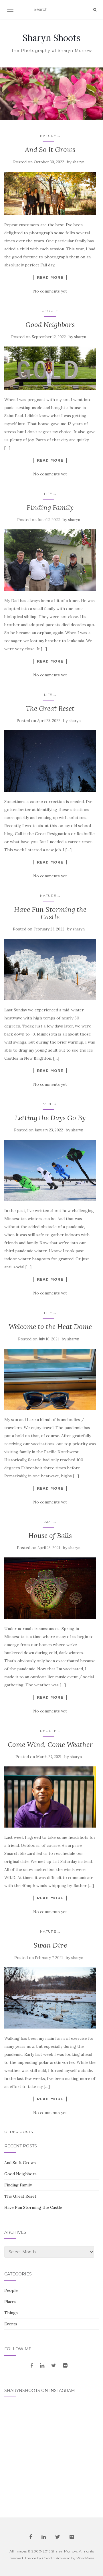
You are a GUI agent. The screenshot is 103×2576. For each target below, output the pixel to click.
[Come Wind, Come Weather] (50, 1797)
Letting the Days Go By (50, 1118)
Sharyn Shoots (51, 38)
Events (48, 1104)
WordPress (85, 2558)
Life (48, 494)
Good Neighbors (50, 325)
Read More (50, 277)
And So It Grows (50, 149)
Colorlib (48, 2558)
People (50, 311)
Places (10, 2302)
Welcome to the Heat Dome (50, 1326)
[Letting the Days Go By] (50, 1170)
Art (48, 1522)
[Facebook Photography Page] (32, 2366)
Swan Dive (50, 1945)
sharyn (78, 162)
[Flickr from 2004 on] (65, 2366)
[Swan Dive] (50, 1998)
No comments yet (50, 291)
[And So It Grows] (50, 193)
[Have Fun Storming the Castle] (50, 969)
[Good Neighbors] (50, 368)
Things (11, 2313)
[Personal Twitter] (54, 2366)
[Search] (95, 10)
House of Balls (50, 1535)
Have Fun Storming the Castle (50, 913)
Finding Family (50, 507)
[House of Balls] (50, 1588)
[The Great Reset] (50, 761)
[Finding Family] (50, 560)
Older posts (19, 2132)
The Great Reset (50, 708)
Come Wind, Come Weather (50, 1744)
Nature (48, 136)
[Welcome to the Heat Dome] (50, 1379)
